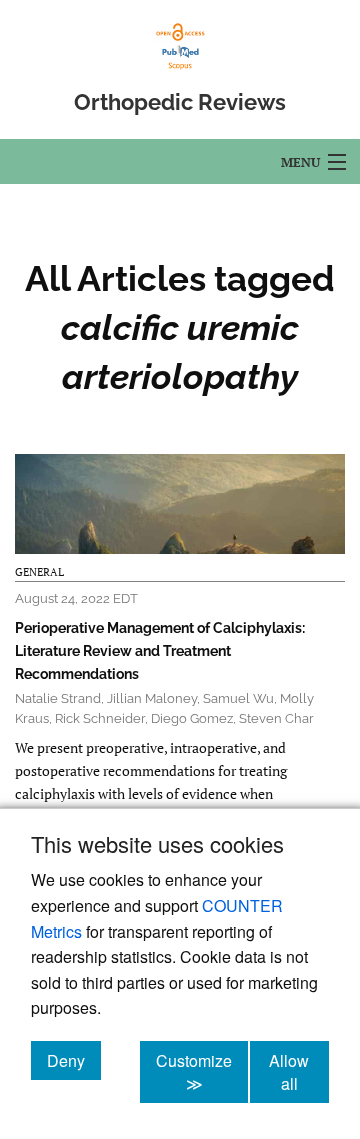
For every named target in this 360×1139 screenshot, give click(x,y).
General (39, 572)
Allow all (299, 1072)
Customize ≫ (202, 1072)
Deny (74, 1060)
